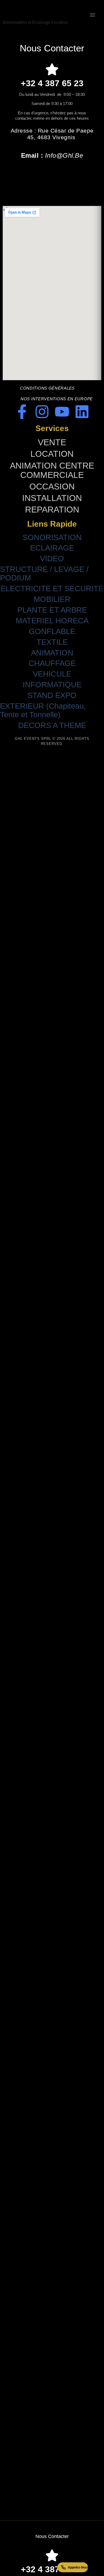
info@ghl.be (64, 155)
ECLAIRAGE (52, 548)
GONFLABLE (52, 631)
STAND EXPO (52, 695)
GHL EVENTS (36, 11)
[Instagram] (42, 412)
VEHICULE (52, 674)
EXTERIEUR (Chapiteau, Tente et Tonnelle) (43, 710)
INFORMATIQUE (52, 685)
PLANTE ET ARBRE (52, 610)
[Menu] (93, 15)
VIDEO (52, 559)
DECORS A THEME (52, 725)
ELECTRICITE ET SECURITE (52, 589)
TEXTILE (52, 642)
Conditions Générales (47, 388)
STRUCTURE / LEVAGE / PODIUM (44, 574)
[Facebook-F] (22, 412)
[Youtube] (62, 412)
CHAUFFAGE (52, 663)
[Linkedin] (82, 412)
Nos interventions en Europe (57, 399)
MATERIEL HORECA (52, 621)
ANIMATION (52, 653)
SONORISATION (52, 538)
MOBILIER (52, 599)
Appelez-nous (78, 2567)
